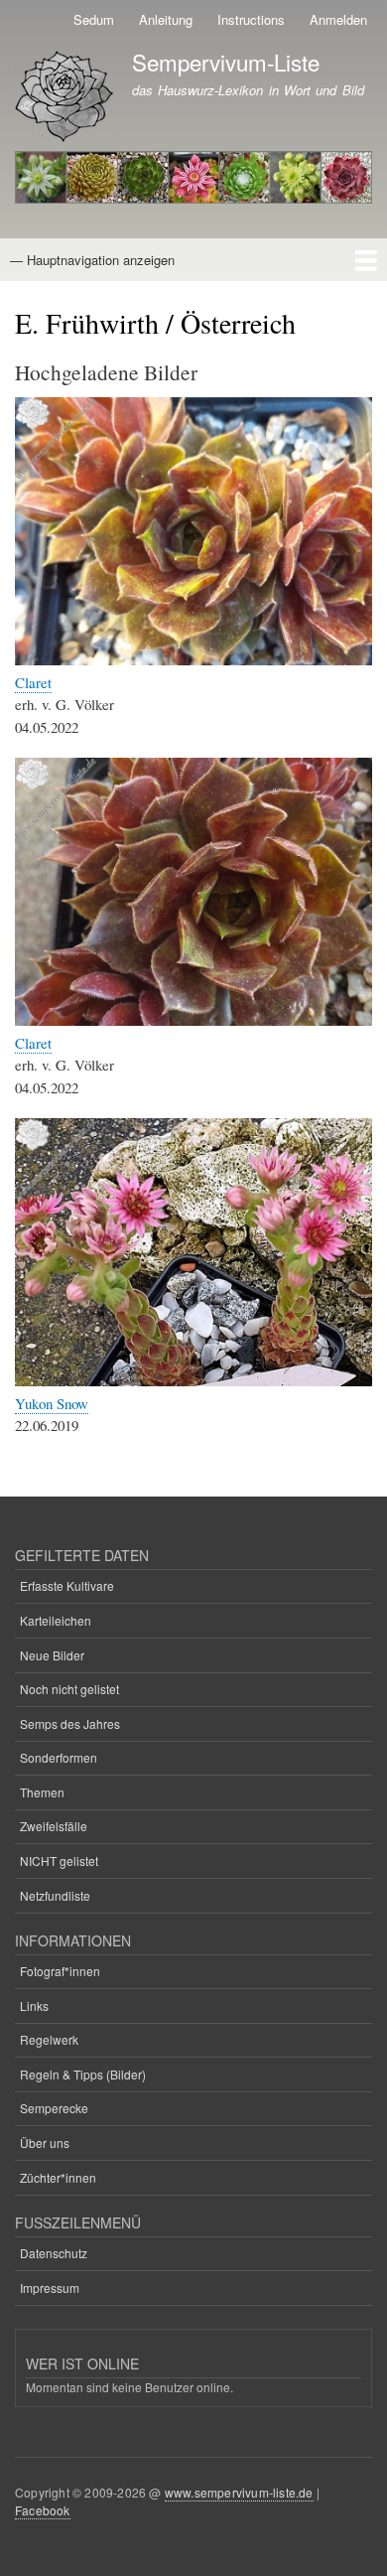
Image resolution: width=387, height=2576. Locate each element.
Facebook (43, 2510)
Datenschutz (54, 2253)
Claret (33, 682)
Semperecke (54, 2108)
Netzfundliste (55, 1895)
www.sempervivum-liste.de (239, 2492)
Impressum (50, 2288)
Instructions (251, 19)
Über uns (45, 2143)
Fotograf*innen (60, 1971)
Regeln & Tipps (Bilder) (83, 2074)
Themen (42, 1792)
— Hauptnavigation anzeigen (92, 260)
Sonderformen (59, 1757)
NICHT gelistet (59, 1860)
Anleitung (166, 19)
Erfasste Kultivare (67, 1585)
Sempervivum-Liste (226, 62)
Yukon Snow (52, 1403)
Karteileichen (56, 1620)
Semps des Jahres (70, 1723)
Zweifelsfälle (54, 1826)
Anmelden (338, 19)
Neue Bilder (52, 1655)
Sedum (94, 19)
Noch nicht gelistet (69, 1689)
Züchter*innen (58, 2177)
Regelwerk (49, 2039)
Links (34, 2005)
